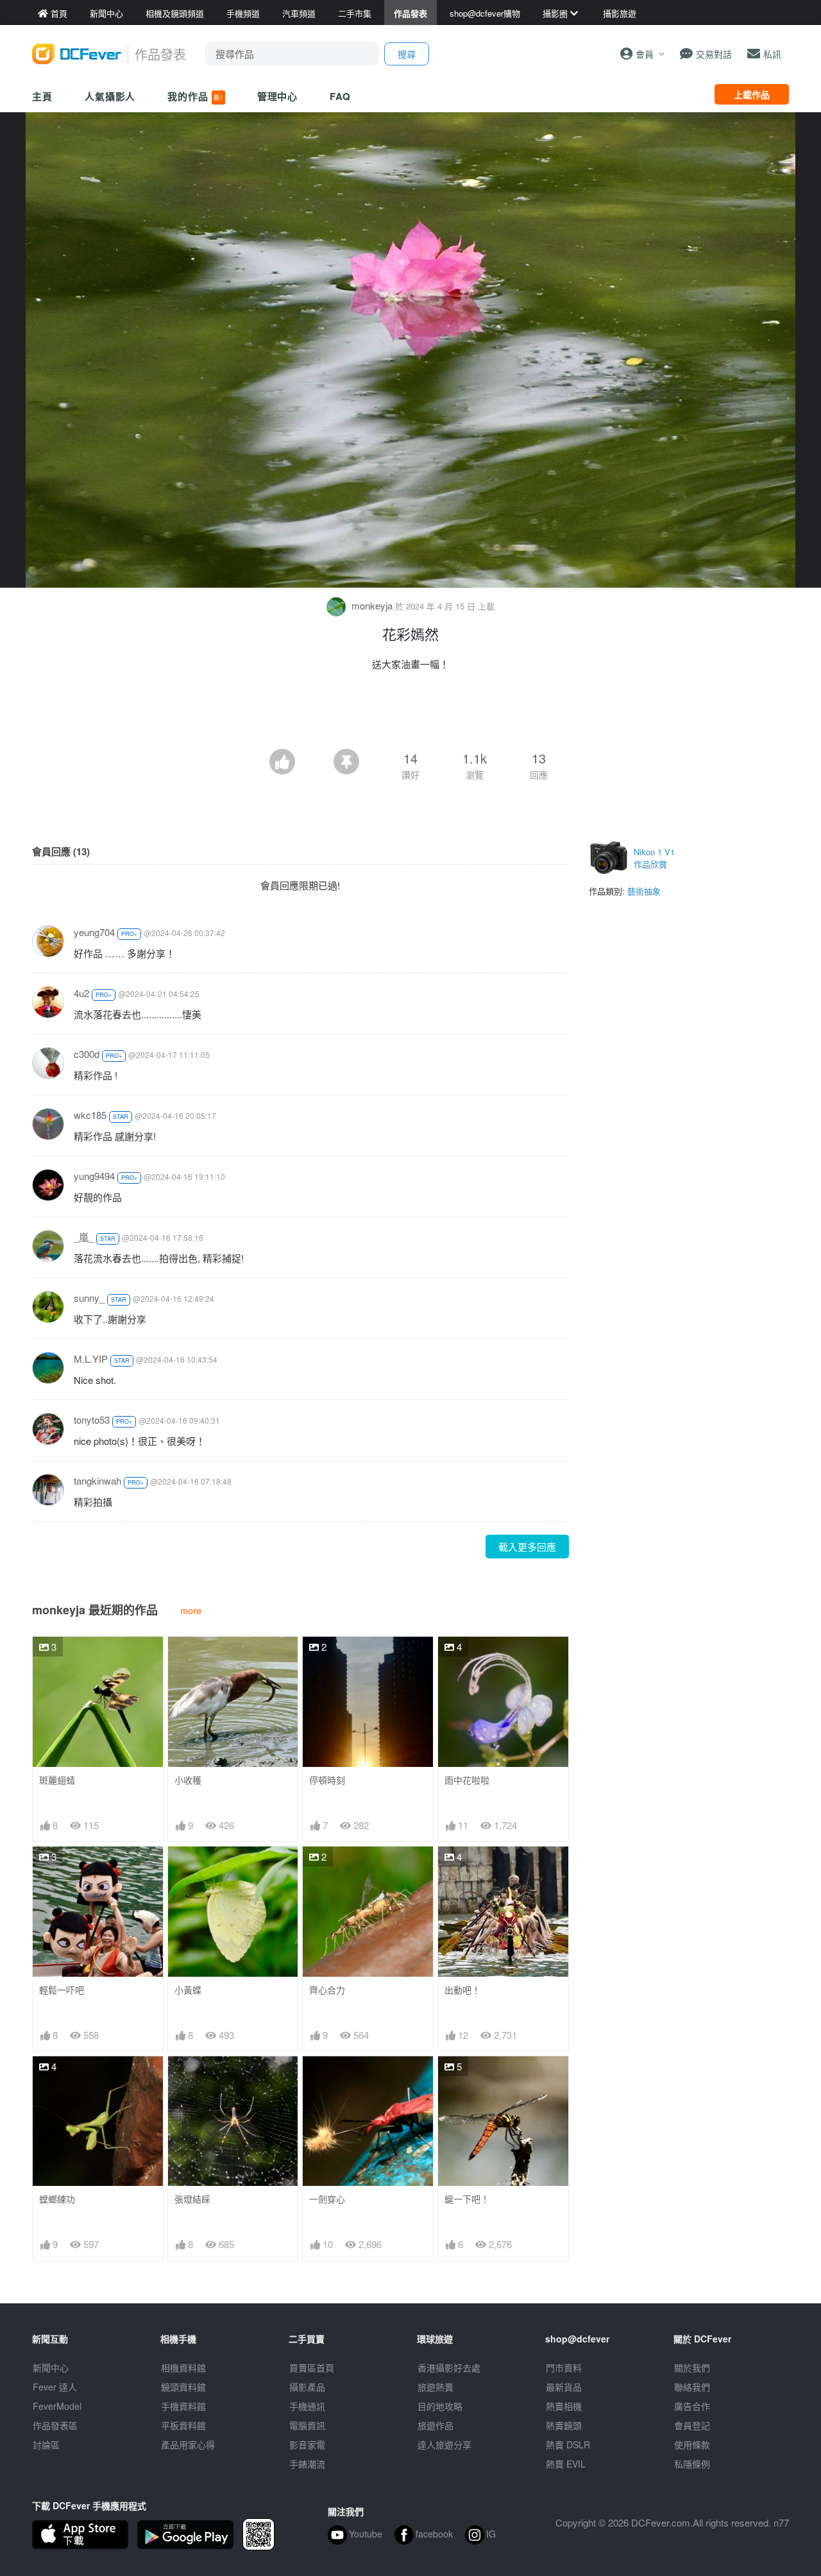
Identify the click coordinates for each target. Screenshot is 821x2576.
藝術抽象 (644, 891)
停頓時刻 (327, 1780)
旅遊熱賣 (436, 2387)
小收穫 (188, 1780)
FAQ (340, 96)
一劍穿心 (327, 2199)
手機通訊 (307, 2406)
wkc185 (90, 1115)
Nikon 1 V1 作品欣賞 (654, 858)
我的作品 (195, 96)
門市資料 (564, 2367)
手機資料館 (183, 2406)
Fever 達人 (55, 2387)
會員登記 (692, 2425)
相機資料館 (183, 2367)
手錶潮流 (307, 2464)
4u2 (81, 993)
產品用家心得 (188, 2444)
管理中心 (278, 96)
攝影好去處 (449, 2367)
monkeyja (372, 605)
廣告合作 (692, 2406)
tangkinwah (97, 1480)
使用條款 (692, 2444)
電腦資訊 (307, 2425)
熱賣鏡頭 (564, 2425)
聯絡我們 (692, 2387)
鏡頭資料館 (183, 2387)
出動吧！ (462, 1990)
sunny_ (89, 1298)
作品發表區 (55, 2425)
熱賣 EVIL (566, 2464)
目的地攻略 (440, 2406)
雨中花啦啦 (467, 1780)
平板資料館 (183, 2425)
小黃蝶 (188, 1990)
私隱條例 (692, 2464)
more (191, 1610)
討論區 (46, 2444)
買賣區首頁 (312, 2367)
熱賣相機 (564, 2406)
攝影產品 (307, 2387)
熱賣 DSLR (568, 2444)
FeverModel (57, 2406)
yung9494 (94, 1176)
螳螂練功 (57, 2199)
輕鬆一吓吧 (62, 1990)
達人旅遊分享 (444, 2444)
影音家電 (307, 2444)
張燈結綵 (192, 2199)
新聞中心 (51, 2367)
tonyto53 (92, 1420)
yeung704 (94, 932)
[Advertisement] (410, 713)
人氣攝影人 (110, 96)
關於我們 (692, 2367)
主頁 (42, 96)
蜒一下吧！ (467, 2199)
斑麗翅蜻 (57, 1780)
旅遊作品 (436, 2425)
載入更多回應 (527, 1547)
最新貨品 (564, 2387)
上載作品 (752, 94)
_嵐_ (84, 1237)
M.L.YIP (91, 1359)
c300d (87, 1054)
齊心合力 (327, 1990)
